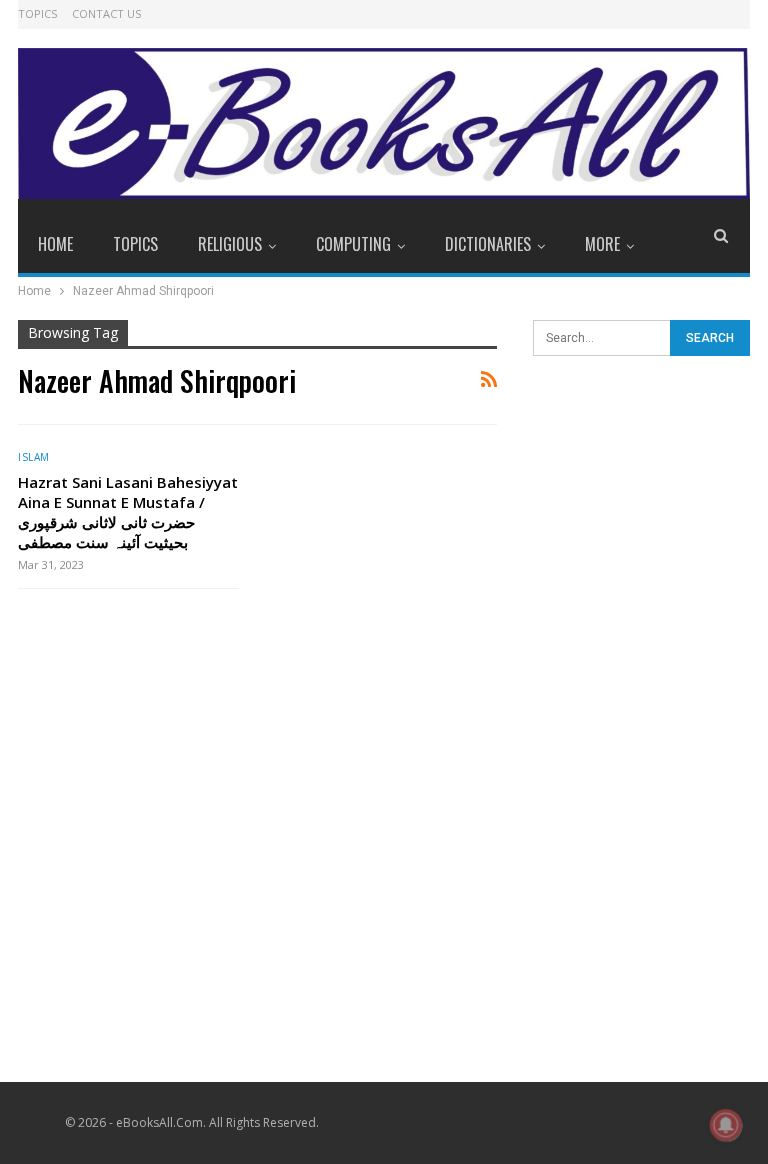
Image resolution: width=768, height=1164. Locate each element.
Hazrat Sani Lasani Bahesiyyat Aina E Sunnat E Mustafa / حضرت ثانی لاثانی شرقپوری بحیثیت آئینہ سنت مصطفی (128, 512)
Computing (353, 244)
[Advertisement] (641, 492)
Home (55, 244)
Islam (34, 457)
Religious (230, 244)
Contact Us (106, 13)
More (602, 244)
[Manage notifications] (726, 1125)
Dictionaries (488, 244)
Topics (37, 13)
